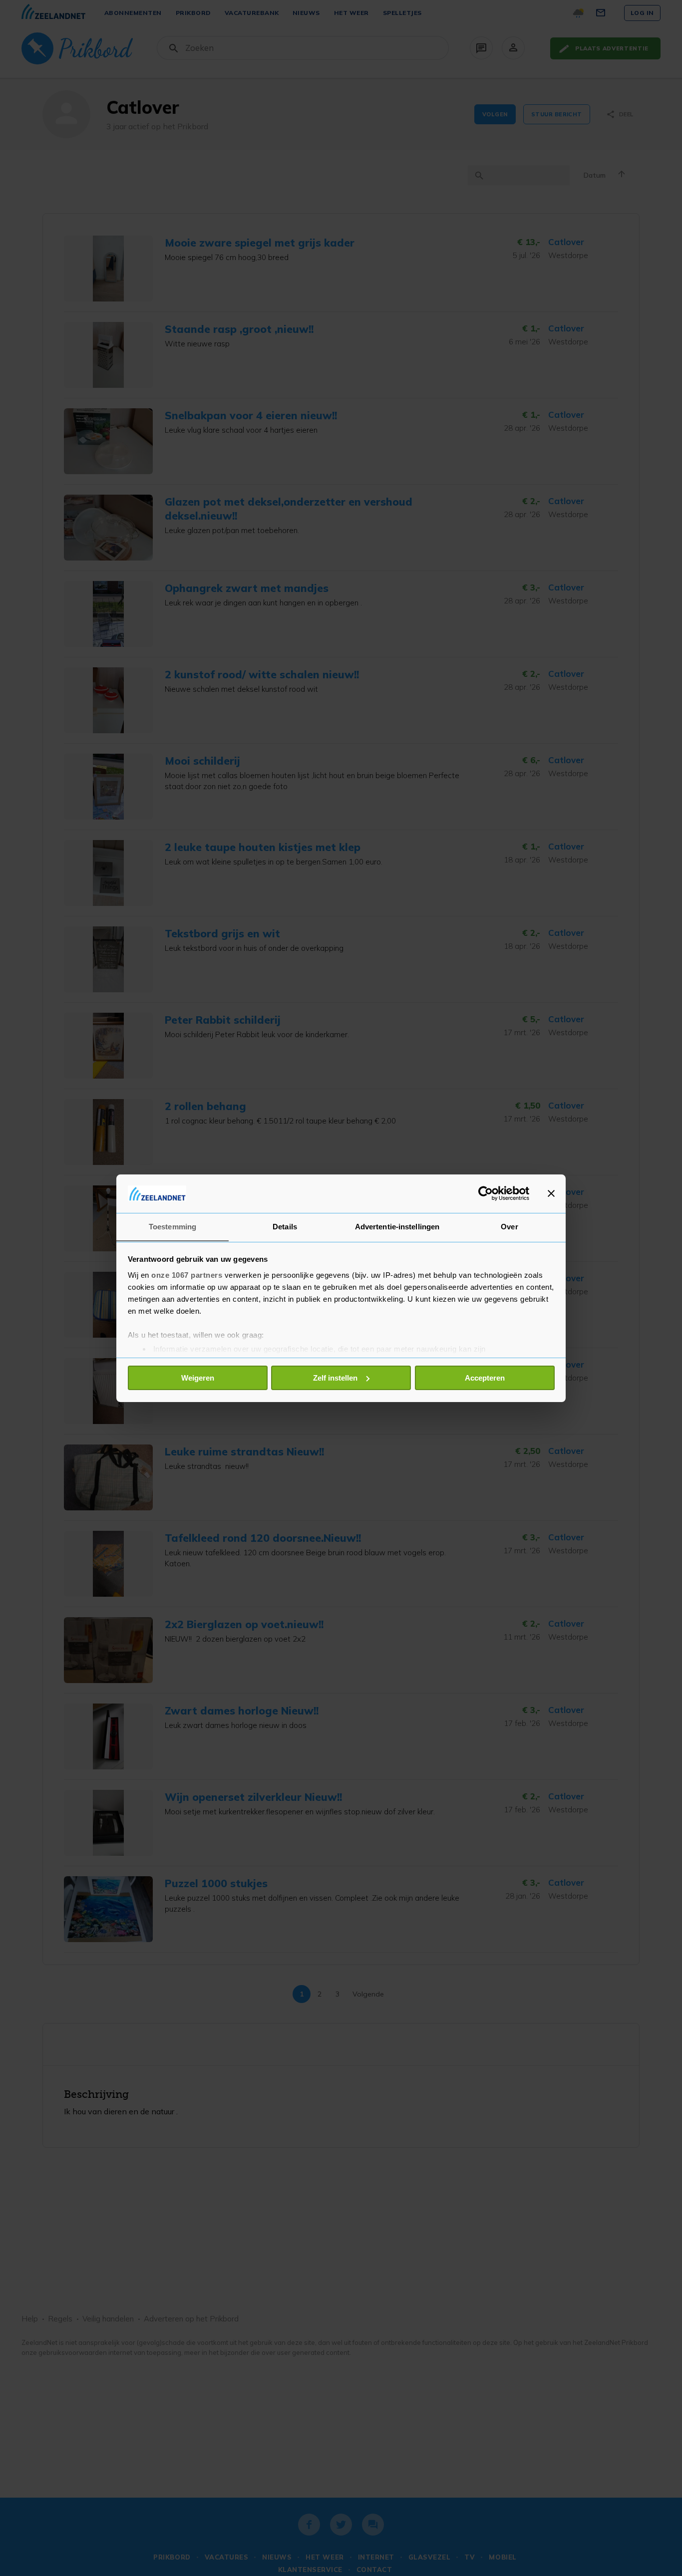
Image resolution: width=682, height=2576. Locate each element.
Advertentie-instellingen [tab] (397, 1226)
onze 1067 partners (187, 1275)
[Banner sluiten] (551, 1193)
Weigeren (198, 1378)
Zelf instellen (335, 1378)
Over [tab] (509, 1226)
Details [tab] (285, 1226)
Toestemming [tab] (172, 1226)
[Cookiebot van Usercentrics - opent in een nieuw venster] (486, 1193)
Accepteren (485, 1378)
